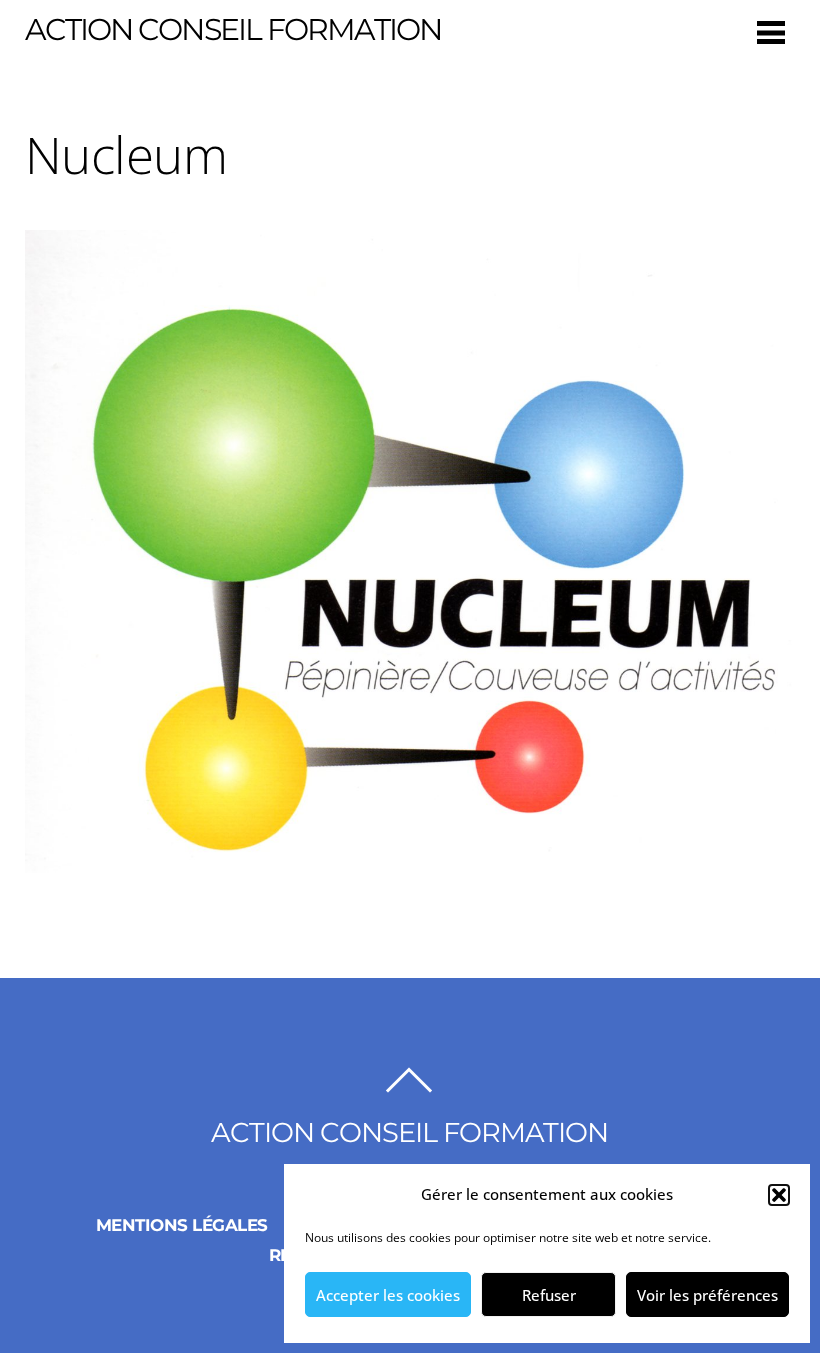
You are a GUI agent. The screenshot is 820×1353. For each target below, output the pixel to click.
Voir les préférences (707, 1295)
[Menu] (771, 31)
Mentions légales (182, 1225)
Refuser (549, 1295)
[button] (779, 1195)
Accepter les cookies (388, 1295)
